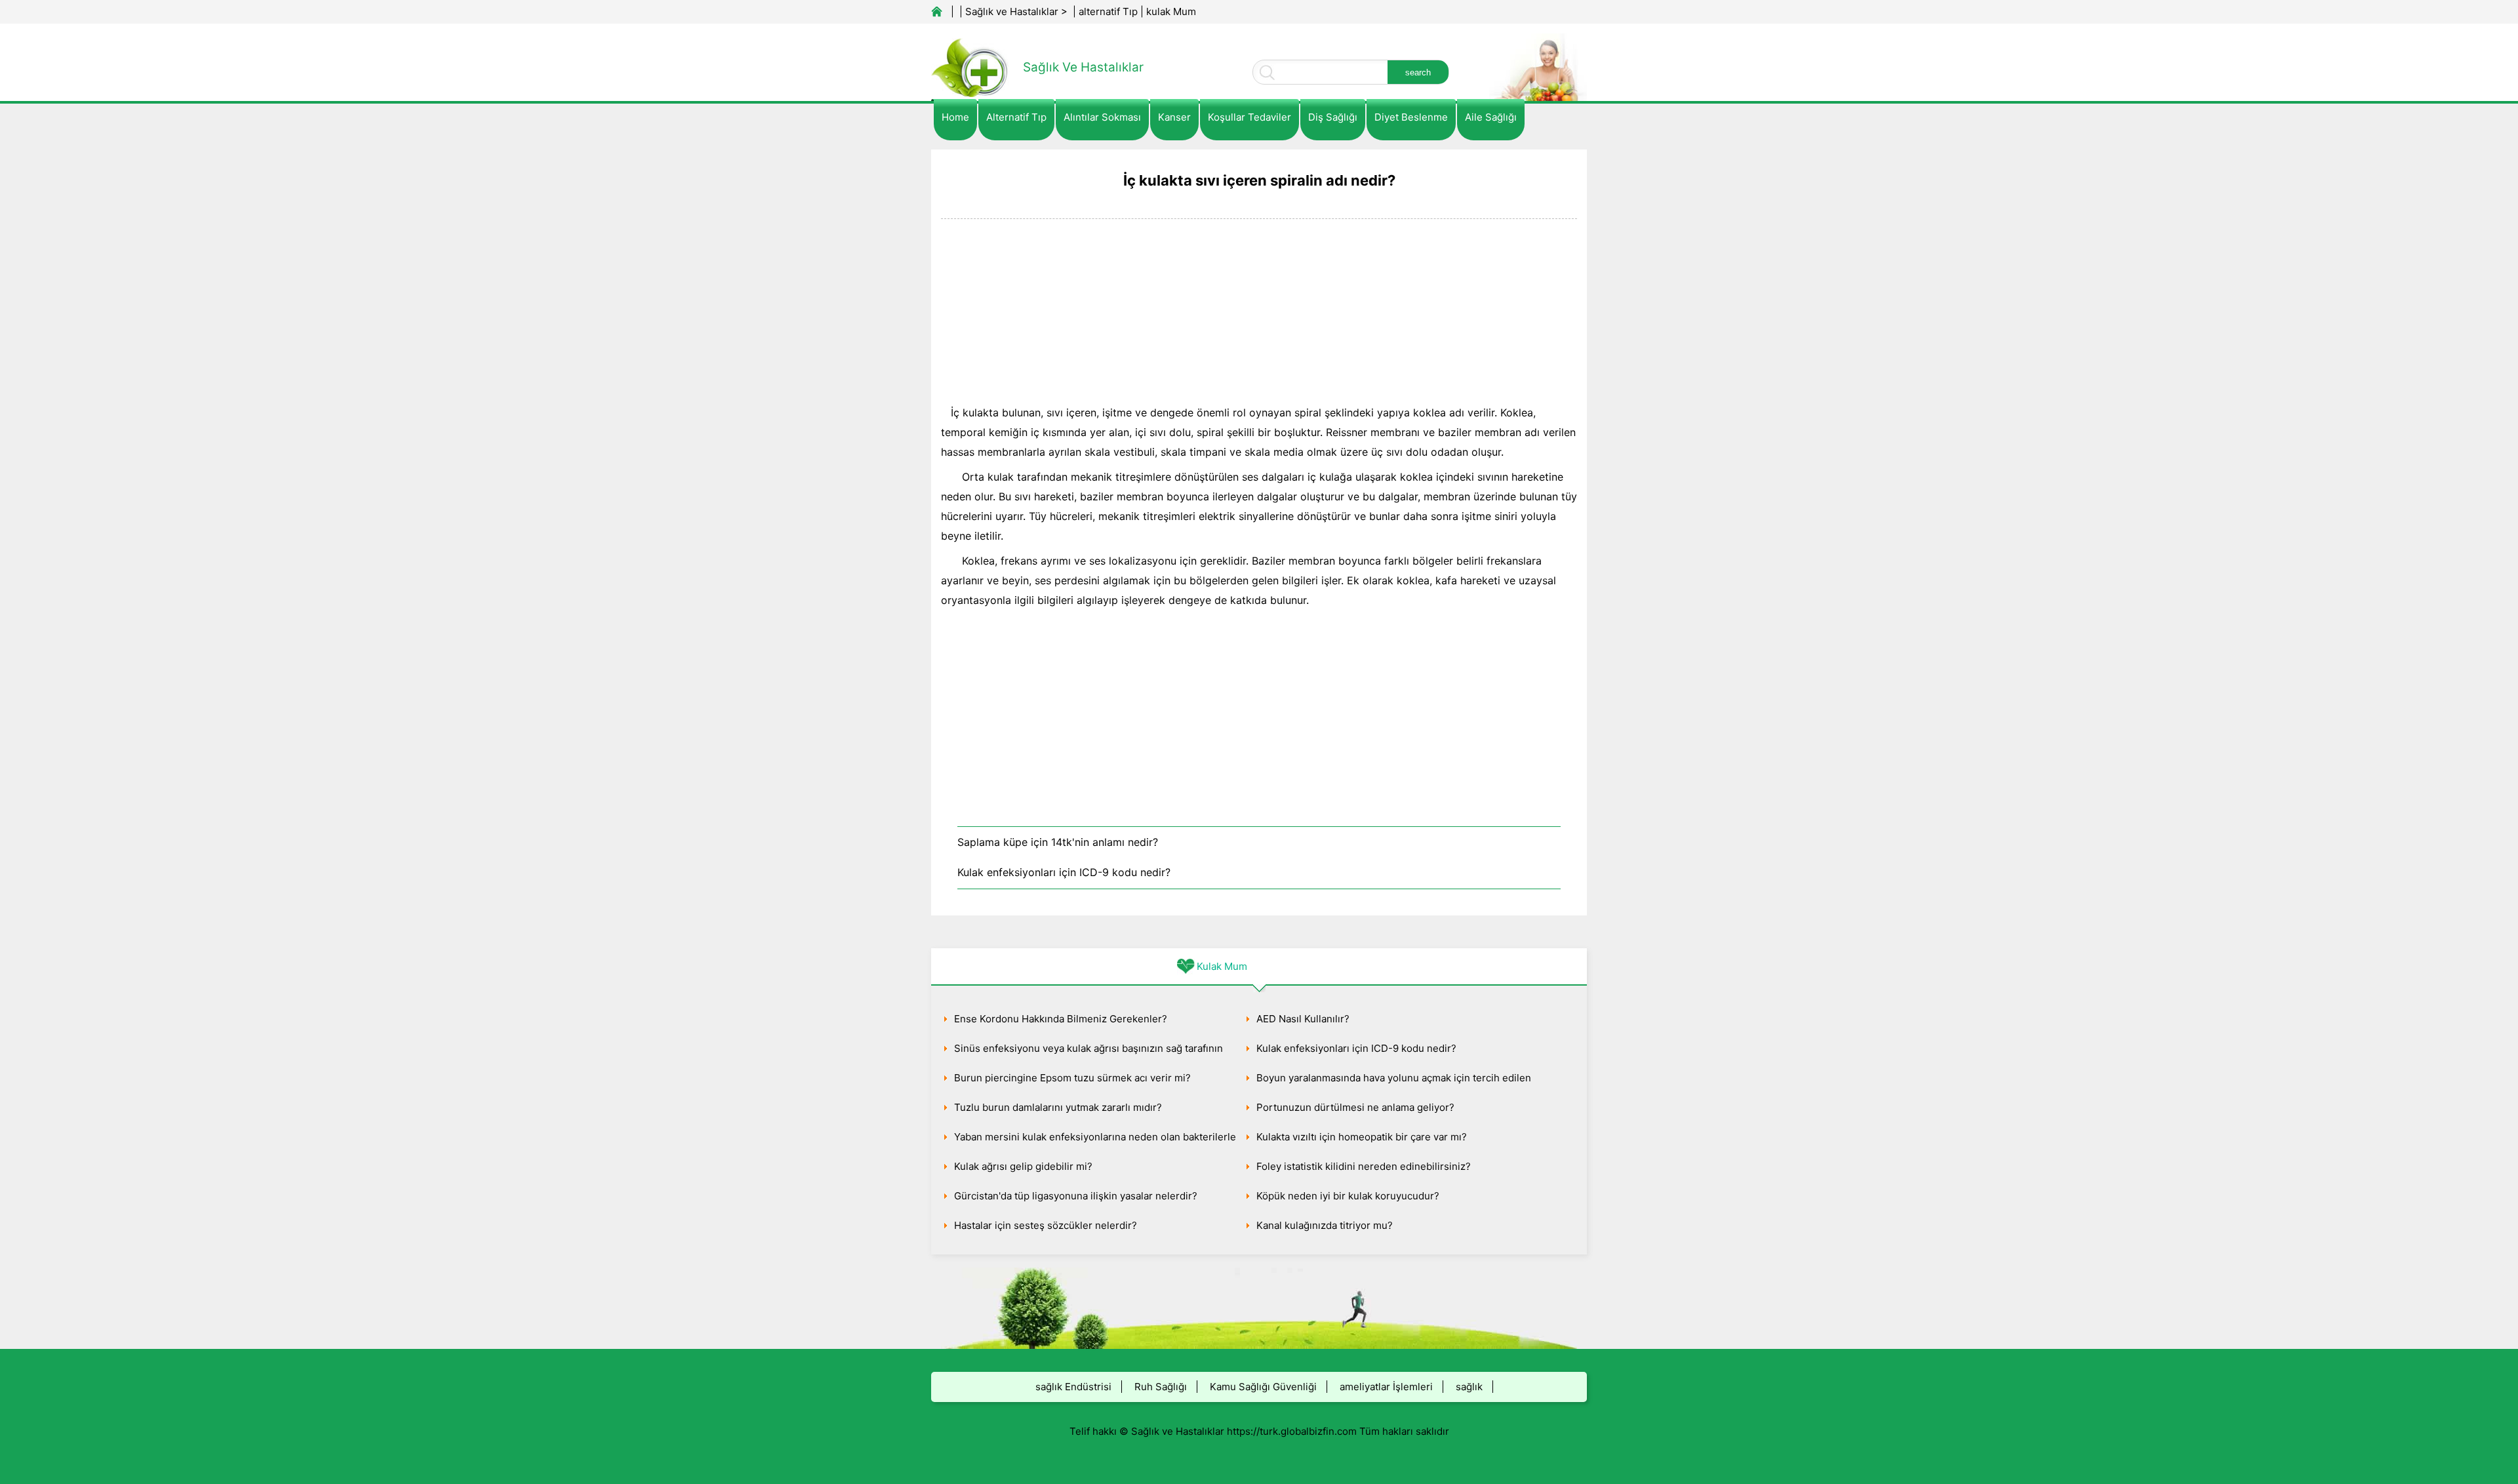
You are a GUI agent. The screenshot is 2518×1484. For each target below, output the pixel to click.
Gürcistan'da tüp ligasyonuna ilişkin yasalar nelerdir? (1076, 1196)
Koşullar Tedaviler (1249, 117)
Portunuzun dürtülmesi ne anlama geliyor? (1355, 1107)
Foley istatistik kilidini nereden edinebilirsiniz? (1364, 1166)
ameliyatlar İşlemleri (1386, 1387)
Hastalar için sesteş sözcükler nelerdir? (1046, 1225)
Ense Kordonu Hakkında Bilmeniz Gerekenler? (1061, 1019)
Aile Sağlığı (1491, 117)
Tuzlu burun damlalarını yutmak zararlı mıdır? (1058, 1107)
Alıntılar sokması (1102, 117)
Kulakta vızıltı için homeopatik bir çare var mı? (1362, 1137)
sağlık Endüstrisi (1073, 1387)
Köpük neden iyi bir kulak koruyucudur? (1348, 1196)
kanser (1174, 117)
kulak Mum (1171, 11)
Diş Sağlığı (1333, 117)
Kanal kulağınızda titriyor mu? (1325, 1225)
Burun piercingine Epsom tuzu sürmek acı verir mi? (1072, 1078)
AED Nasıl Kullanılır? (1303, 1019)
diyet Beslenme (1411, 117)
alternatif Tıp (1108, 11)
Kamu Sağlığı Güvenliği (1263, 1387)
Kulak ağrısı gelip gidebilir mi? (1023, 1166)
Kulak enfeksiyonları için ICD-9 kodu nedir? (1064, 872)
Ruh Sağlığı (1161, 1387)
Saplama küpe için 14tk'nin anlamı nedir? (1058, 842)
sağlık (1469, 1387)
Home (955, 117)
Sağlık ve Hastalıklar (1012, 11)
